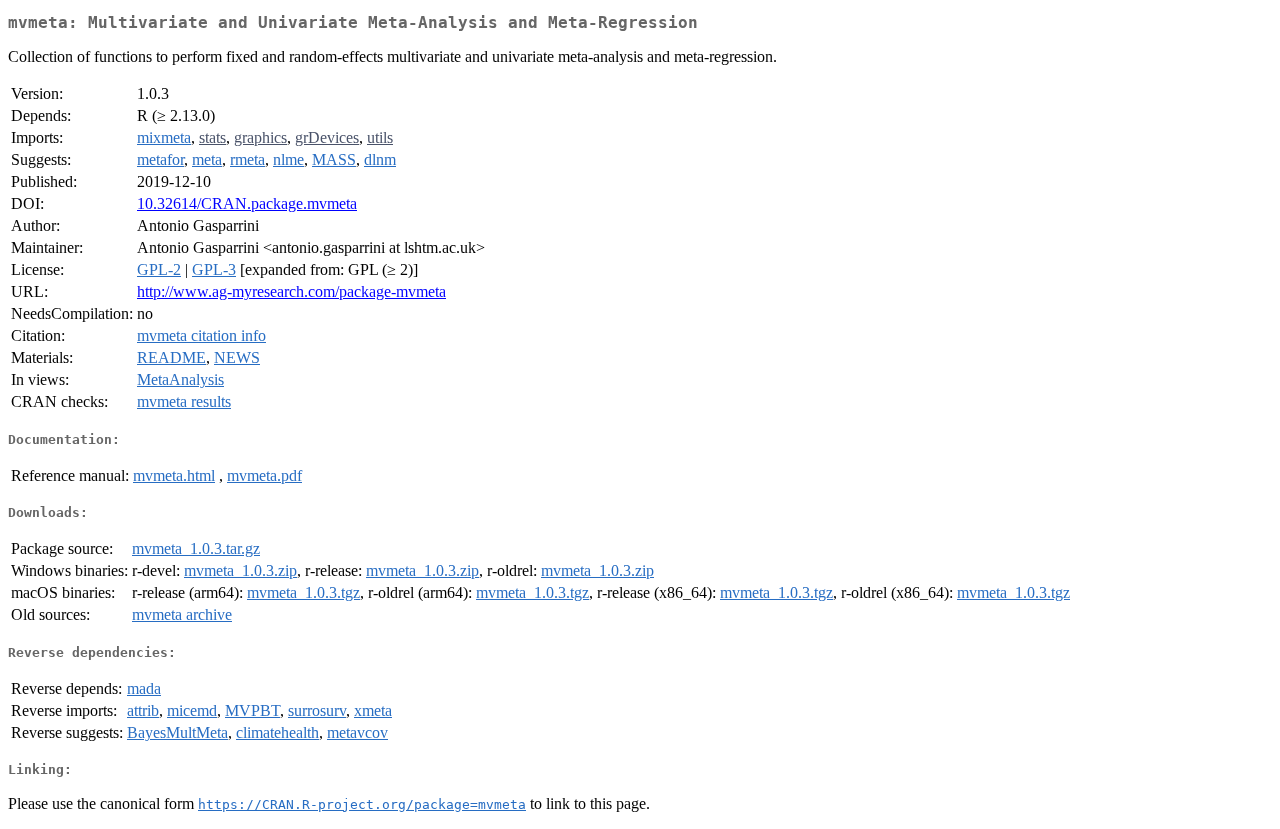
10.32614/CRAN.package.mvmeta (247, 203)
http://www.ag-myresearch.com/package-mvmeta (291, 291)
